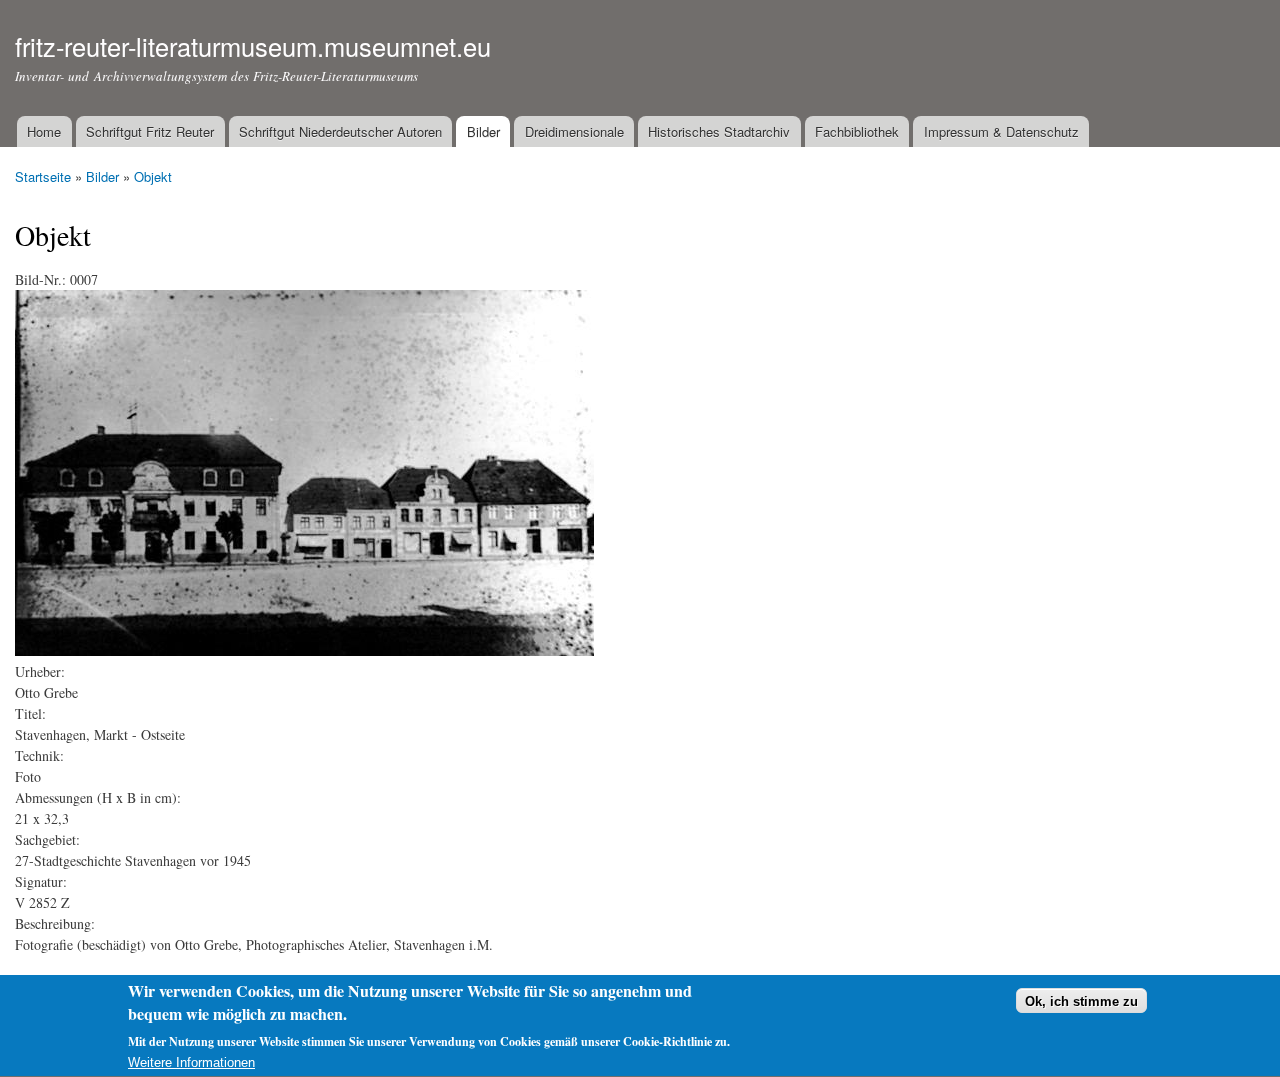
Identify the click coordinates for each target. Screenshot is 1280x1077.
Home (44, 131)
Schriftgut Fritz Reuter (150, 131)
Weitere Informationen (191, 1062)
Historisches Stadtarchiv (719, 131)
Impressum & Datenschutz (1001, 131)
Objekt (153, 176)
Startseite (43, 176)
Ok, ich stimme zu (1081, 1001)
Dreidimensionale (574, 131)
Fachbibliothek (857, 131)
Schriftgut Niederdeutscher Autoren (340, 131)
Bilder (483, 131)
